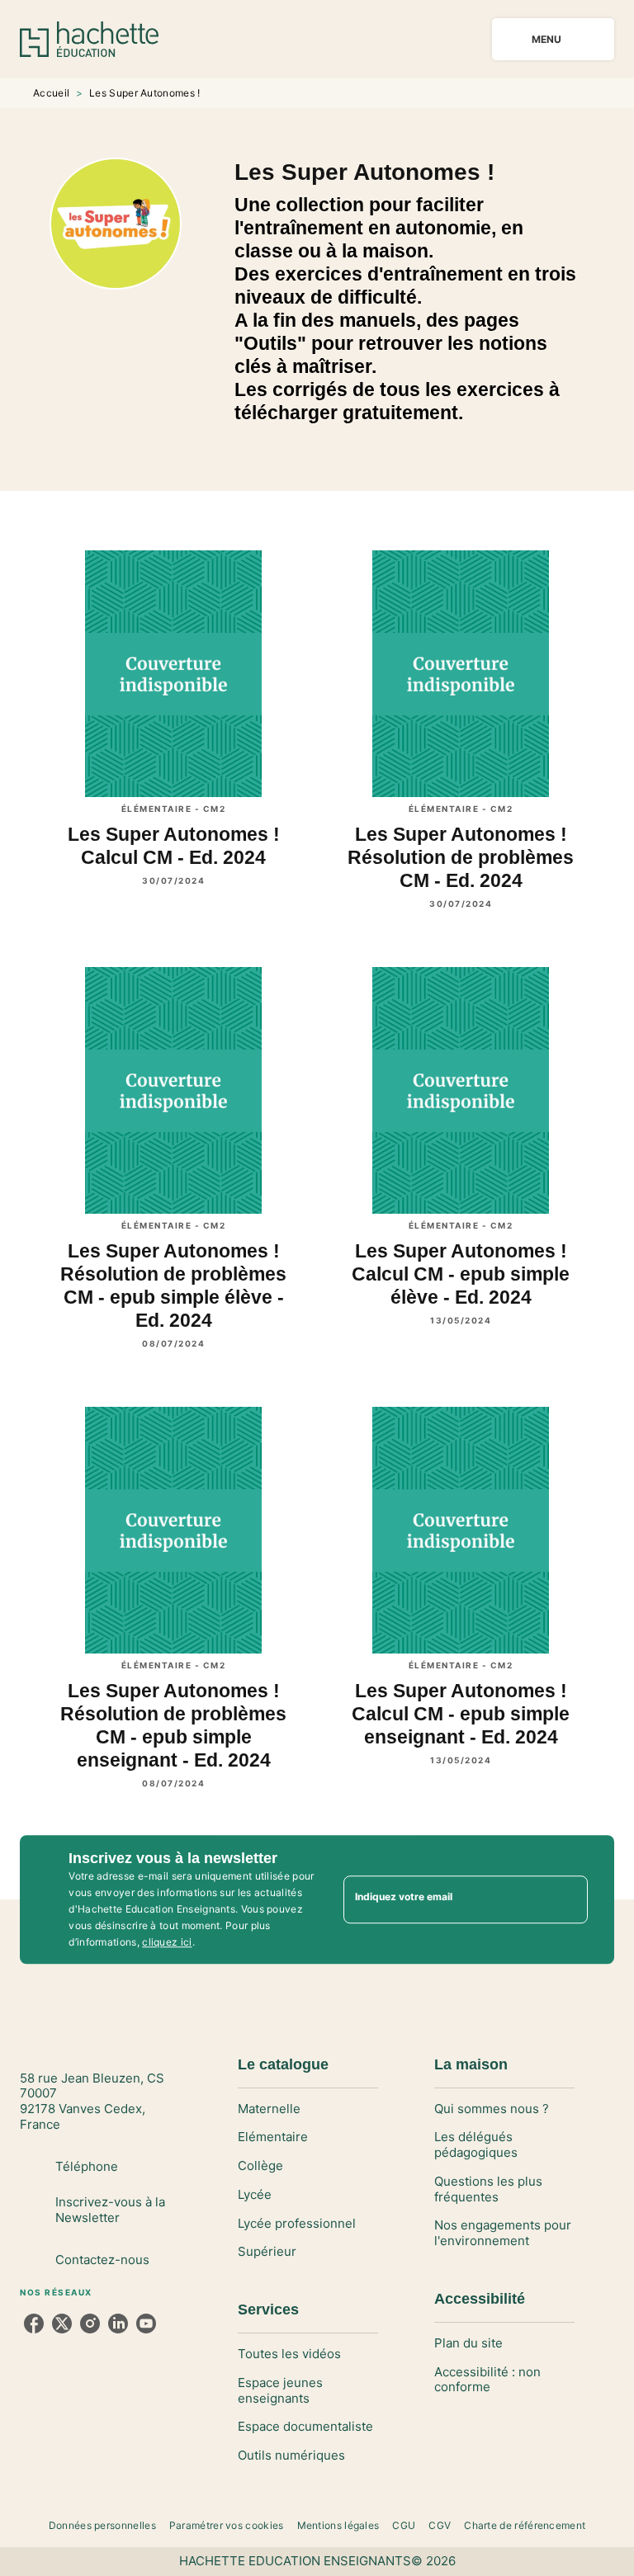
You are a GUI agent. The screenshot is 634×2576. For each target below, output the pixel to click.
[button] (308, 2109)
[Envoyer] (568, 1899)
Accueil (51, 93)
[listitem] (34, 2324)
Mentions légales (338, 2525)
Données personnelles (102, 2525)
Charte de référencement (525, 2525)
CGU (404, 2525)
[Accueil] (89, 39)
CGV (440, 2525)
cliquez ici (167, 1942)
